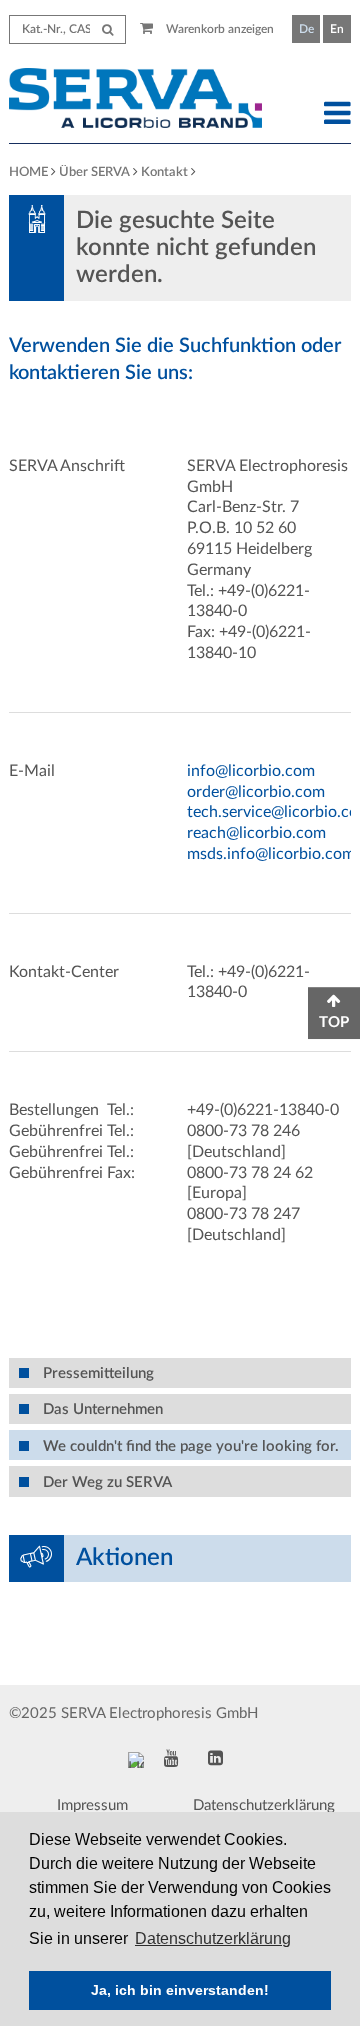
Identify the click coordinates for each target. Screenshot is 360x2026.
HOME (28, 172)
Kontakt (164, 172)
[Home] (135, 101)
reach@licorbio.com (256, 833)
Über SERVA (94, 172)
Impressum (92, 1805)
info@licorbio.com (251, 771)
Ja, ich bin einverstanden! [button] (180, 1990)
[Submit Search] (107, 29)
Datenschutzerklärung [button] (213, 1938)
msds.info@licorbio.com (271, 854)
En (337, 29)
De (306, 29)
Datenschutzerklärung (264, 1805)
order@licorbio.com (256, 792)
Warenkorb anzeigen (218, 29)
